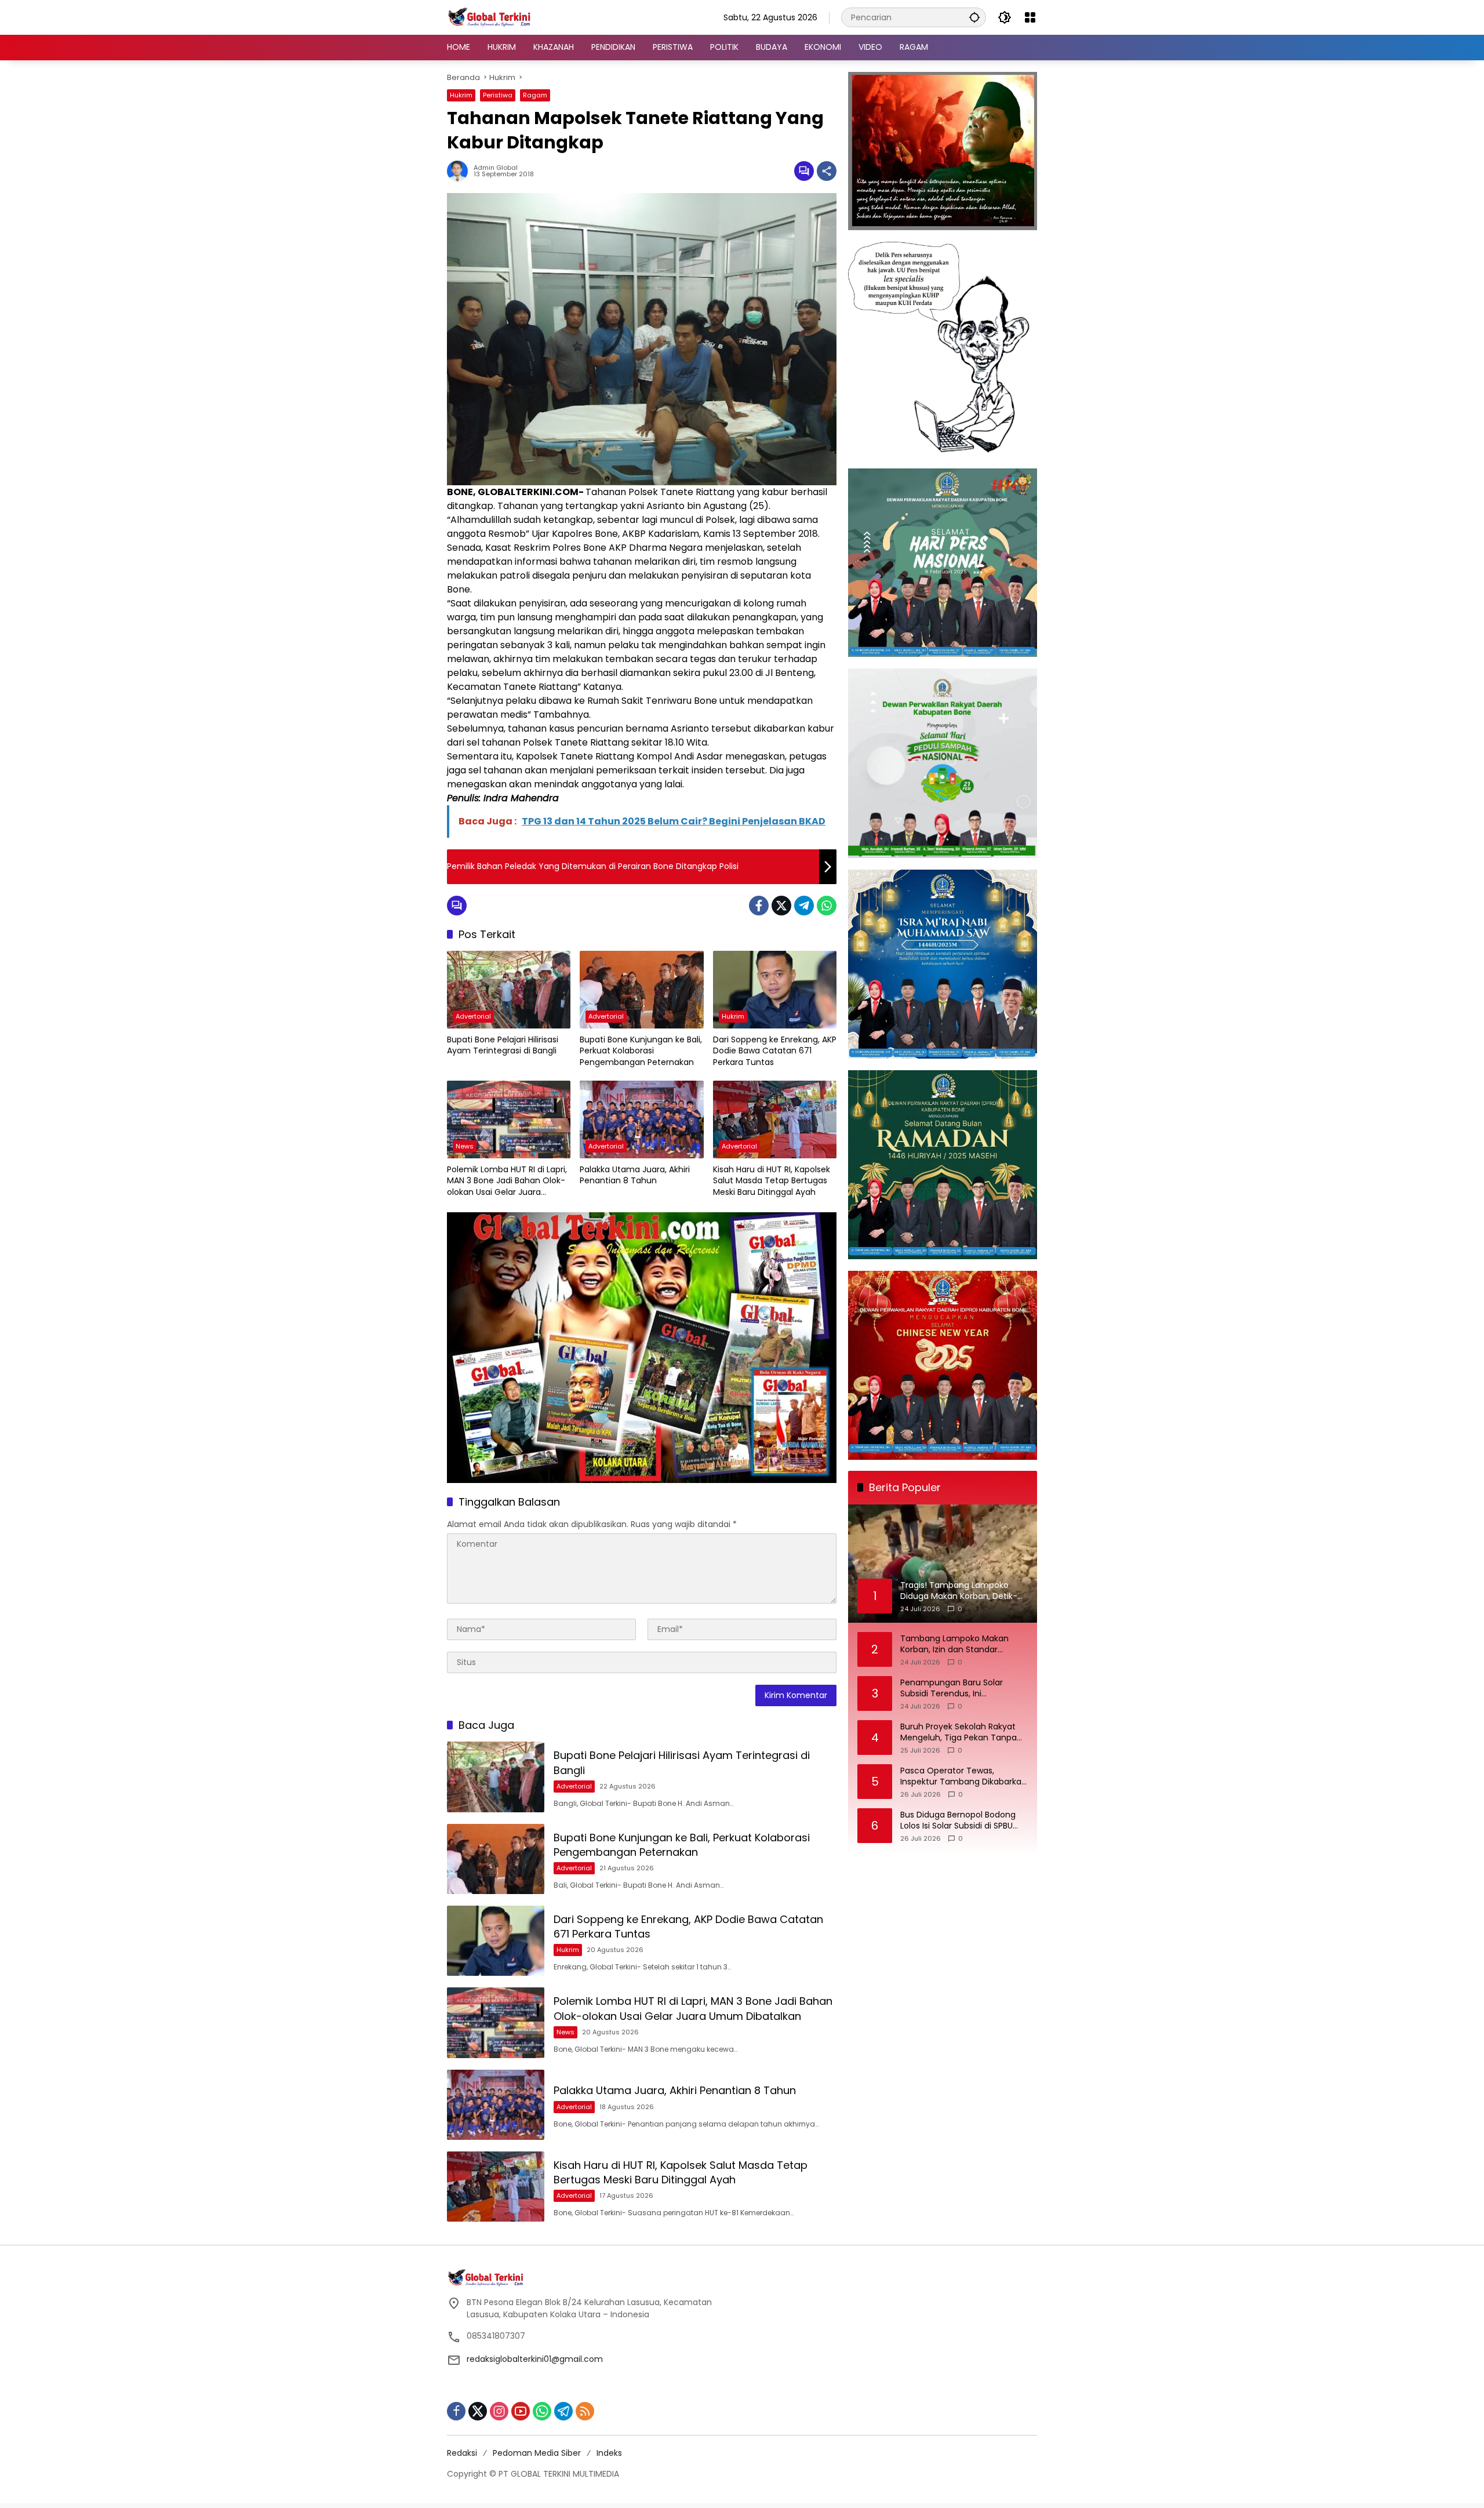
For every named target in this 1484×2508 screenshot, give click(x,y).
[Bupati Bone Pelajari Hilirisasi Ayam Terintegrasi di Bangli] (509, 990)
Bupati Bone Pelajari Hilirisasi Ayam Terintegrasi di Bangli (503, 1046)
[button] (974, 17)
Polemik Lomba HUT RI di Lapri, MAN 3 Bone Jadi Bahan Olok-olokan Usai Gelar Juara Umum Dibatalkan (507, 1181)
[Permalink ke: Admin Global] (460, 171)
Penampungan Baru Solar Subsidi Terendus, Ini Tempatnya (952, 1689)
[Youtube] (521, 2411)
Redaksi (462, 2453)
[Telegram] (804, 906)
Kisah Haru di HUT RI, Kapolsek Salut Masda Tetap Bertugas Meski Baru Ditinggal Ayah (772, 1181)
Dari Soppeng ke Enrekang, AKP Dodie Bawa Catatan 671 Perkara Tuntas (775, 1051)
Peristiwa (498, 95)
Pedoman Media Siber (537, 2453)
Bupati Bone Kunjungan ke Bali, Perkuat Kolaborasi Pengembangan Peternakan (641, 1051)
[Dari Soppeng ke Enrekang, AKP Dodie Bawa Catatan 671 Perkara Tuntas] (775, 990)
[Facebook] (759, 906)
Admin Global (496, 168)
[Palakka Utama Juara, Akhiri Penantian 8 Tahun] (641, 1119)
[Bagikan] (827, 171)
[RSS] (585, 2411)
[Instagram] (499, 2411)
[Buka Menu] (1030, 17)
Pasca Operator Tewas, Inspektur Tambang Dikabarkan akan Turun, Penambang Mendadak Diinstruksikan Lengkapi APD (963, 1777)
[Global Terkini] (490, 17)
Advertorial (473, 1016)
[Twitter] (781, 906)
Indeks (609, 2453)
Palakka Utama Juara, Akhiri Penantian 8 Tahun (635, 1175)
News (465, 1146)
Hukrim (461, 95)
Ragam (535, 95)
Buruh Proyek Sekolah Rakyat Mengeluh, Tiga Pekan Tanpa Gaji (959, 1733)
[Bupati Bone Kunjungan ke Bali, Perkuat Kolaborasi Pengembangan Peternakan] (641, 990)
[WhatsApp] (827, 906)
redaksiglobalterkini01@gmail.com (535, 2359)
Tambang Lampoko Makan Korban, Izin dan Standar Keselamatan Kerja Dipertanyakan (954, 1644)
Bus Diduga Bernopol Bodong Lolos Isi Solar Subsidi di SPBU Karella (958, 1821)
